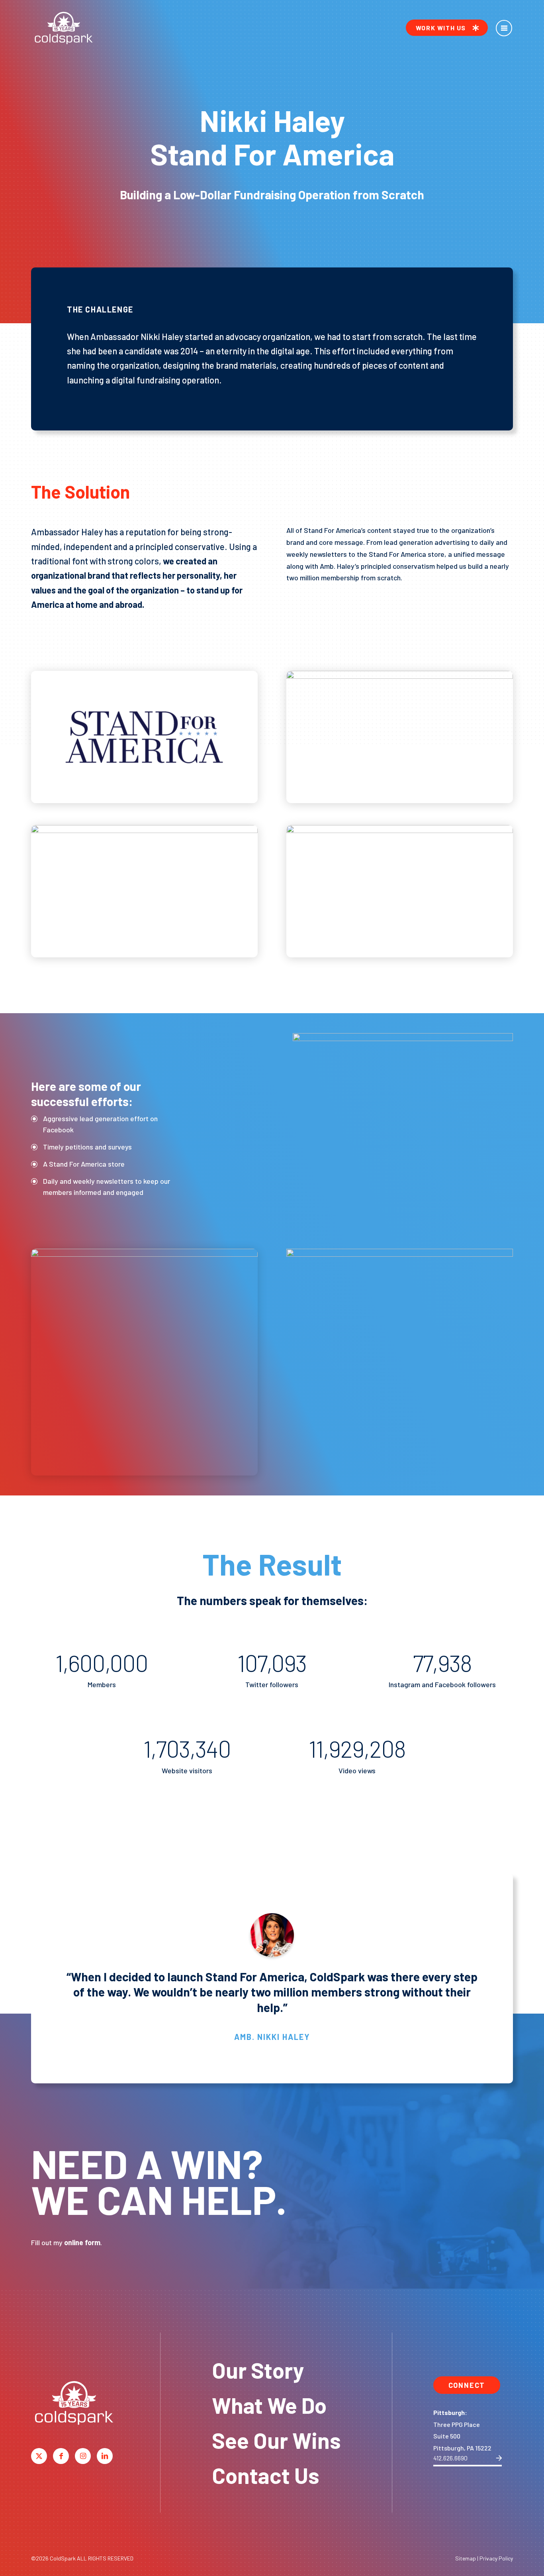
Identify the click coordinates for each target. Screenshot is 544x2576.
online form (82, 2242)
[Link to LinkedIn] (105, 2456)
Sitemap (466, 2558)
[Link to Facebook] (61, 2456)
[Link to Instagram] (83, 2456)
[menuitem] (447, 28)
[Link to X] (39, 2456)
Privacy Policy (496, 2558)
